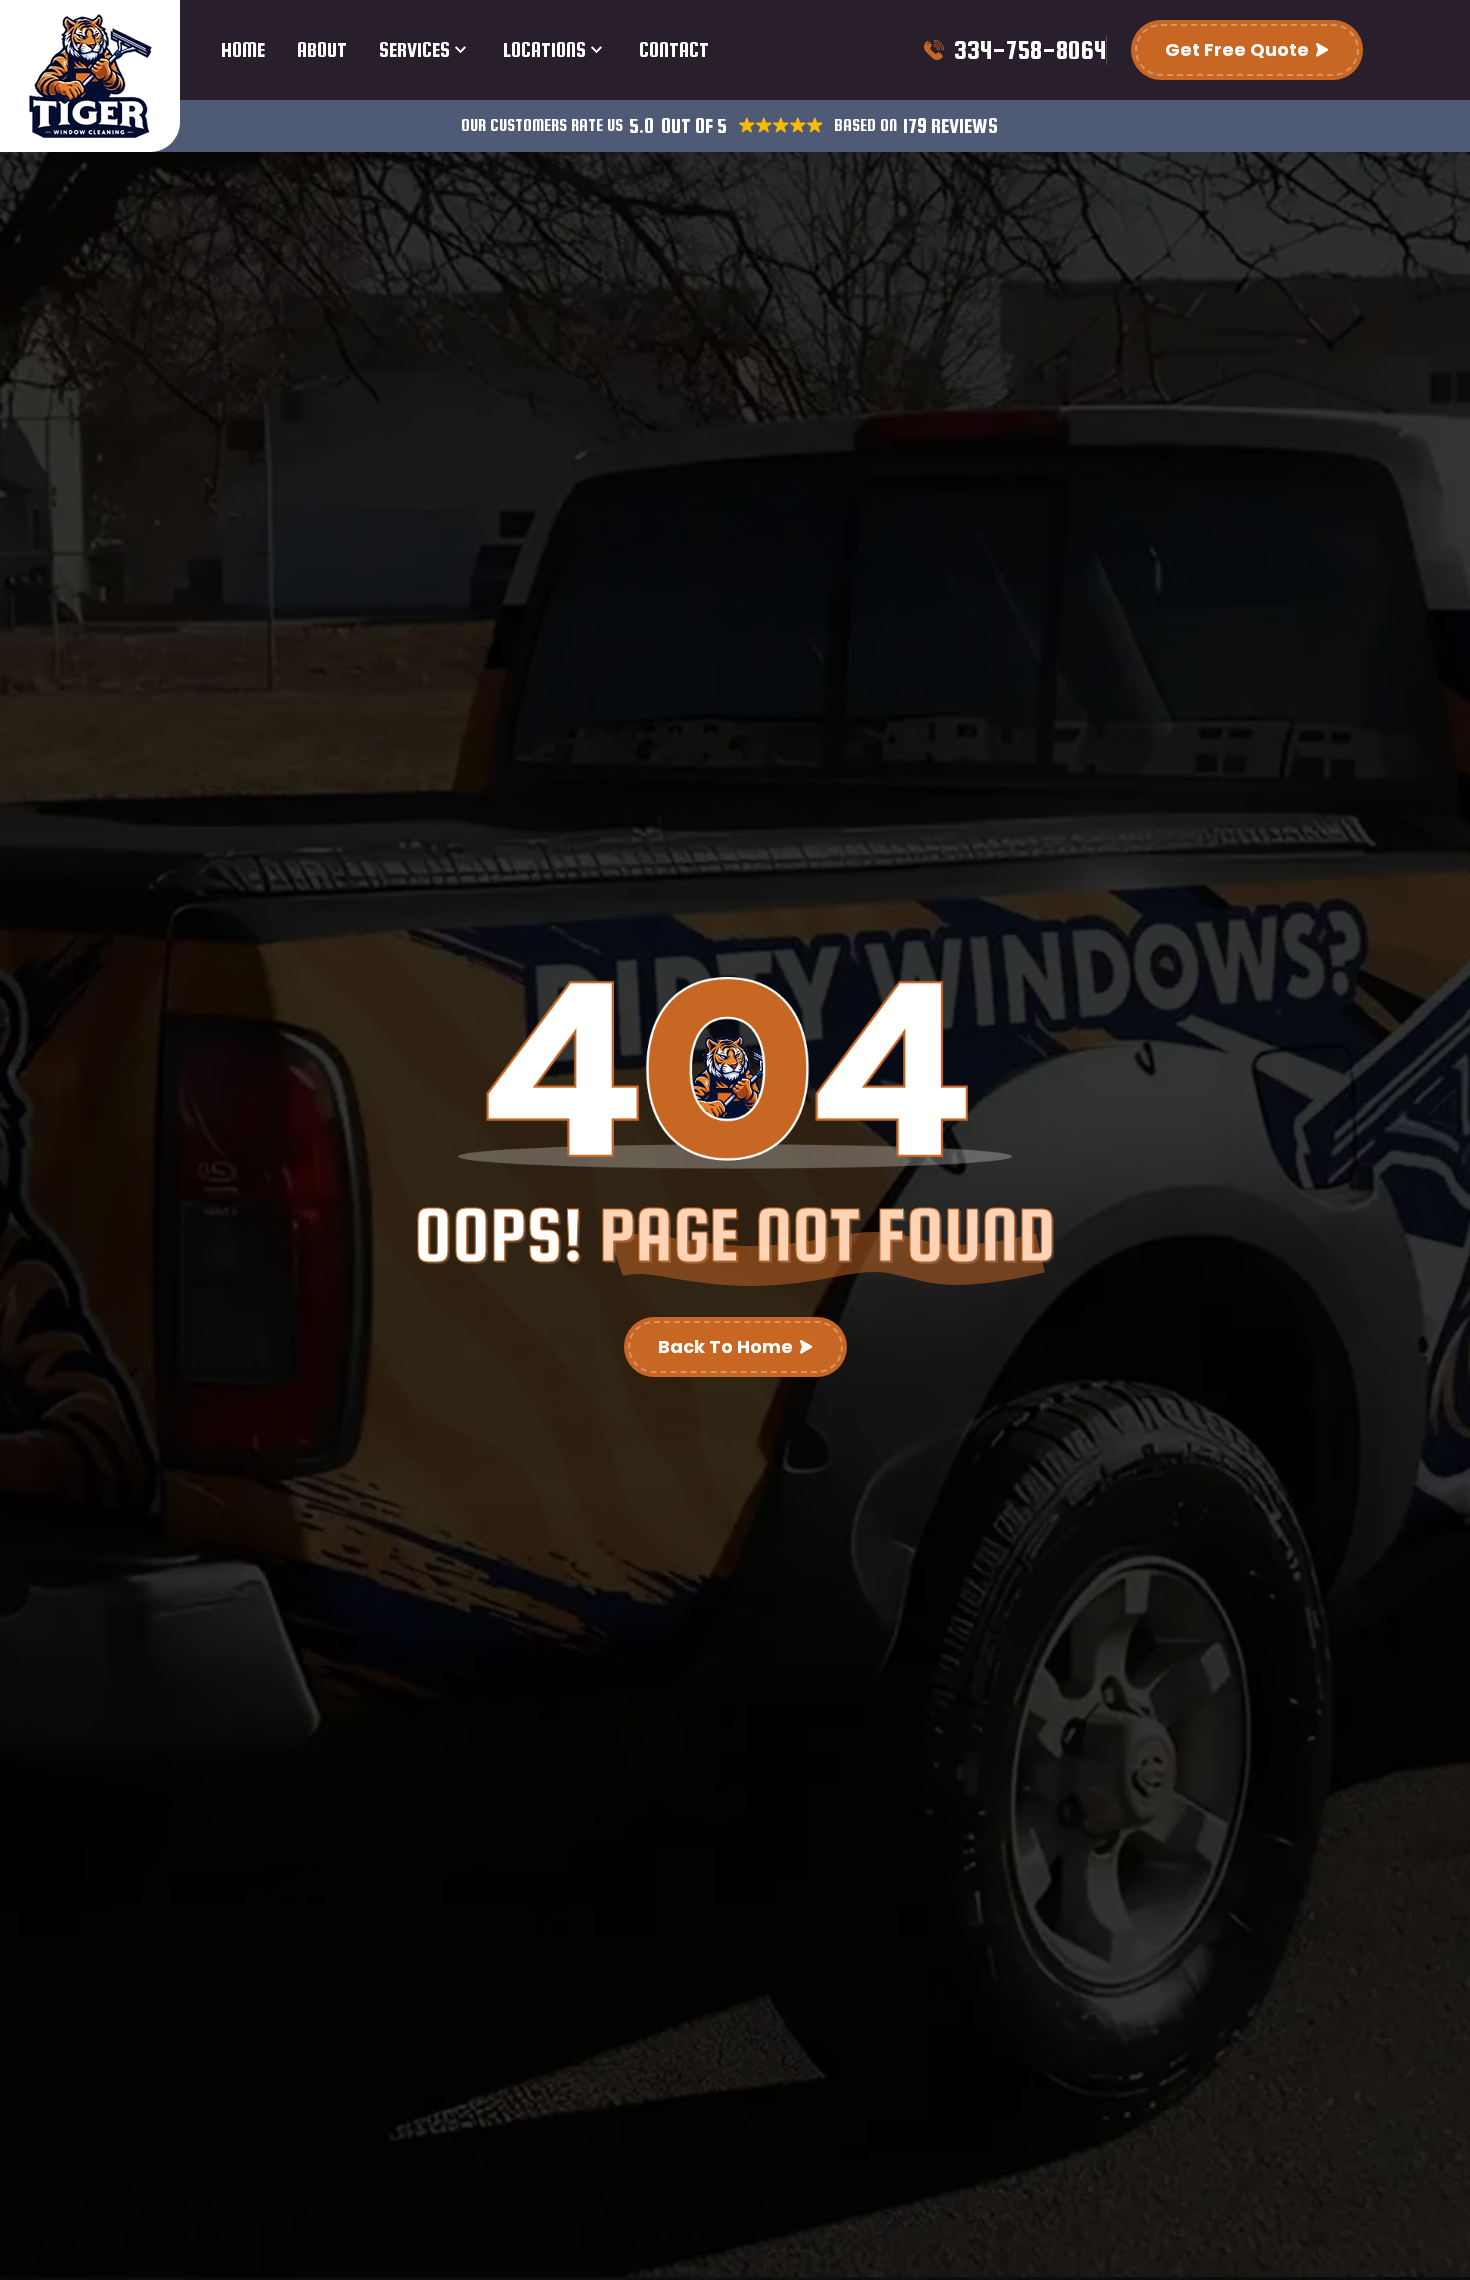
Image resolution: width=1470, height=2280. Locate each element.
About (322, 49)
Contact (674, 49)
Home (243, 49)
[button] (642, 126)
